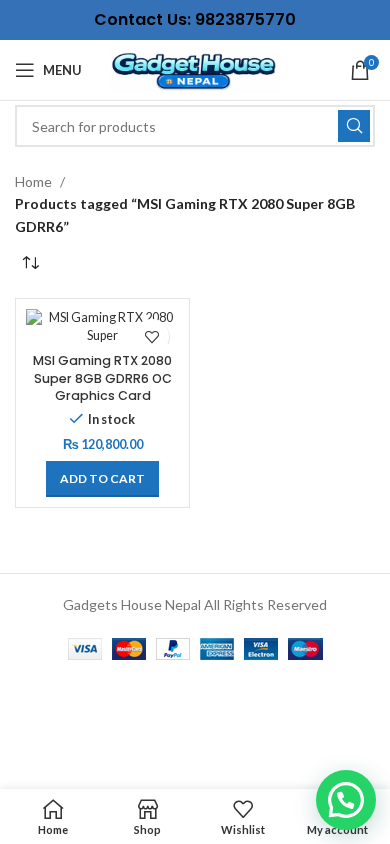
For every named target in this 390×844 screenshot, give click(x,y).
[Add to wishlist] (151, 336)
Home (33, 181)
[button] (102, 479)
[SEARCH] (354, 126)
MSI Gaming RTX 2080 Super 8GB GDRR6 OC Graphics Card (102, 378)
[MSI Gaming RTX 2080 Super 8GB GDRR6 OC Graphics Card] (102, 326)
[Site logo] (195, 68)
